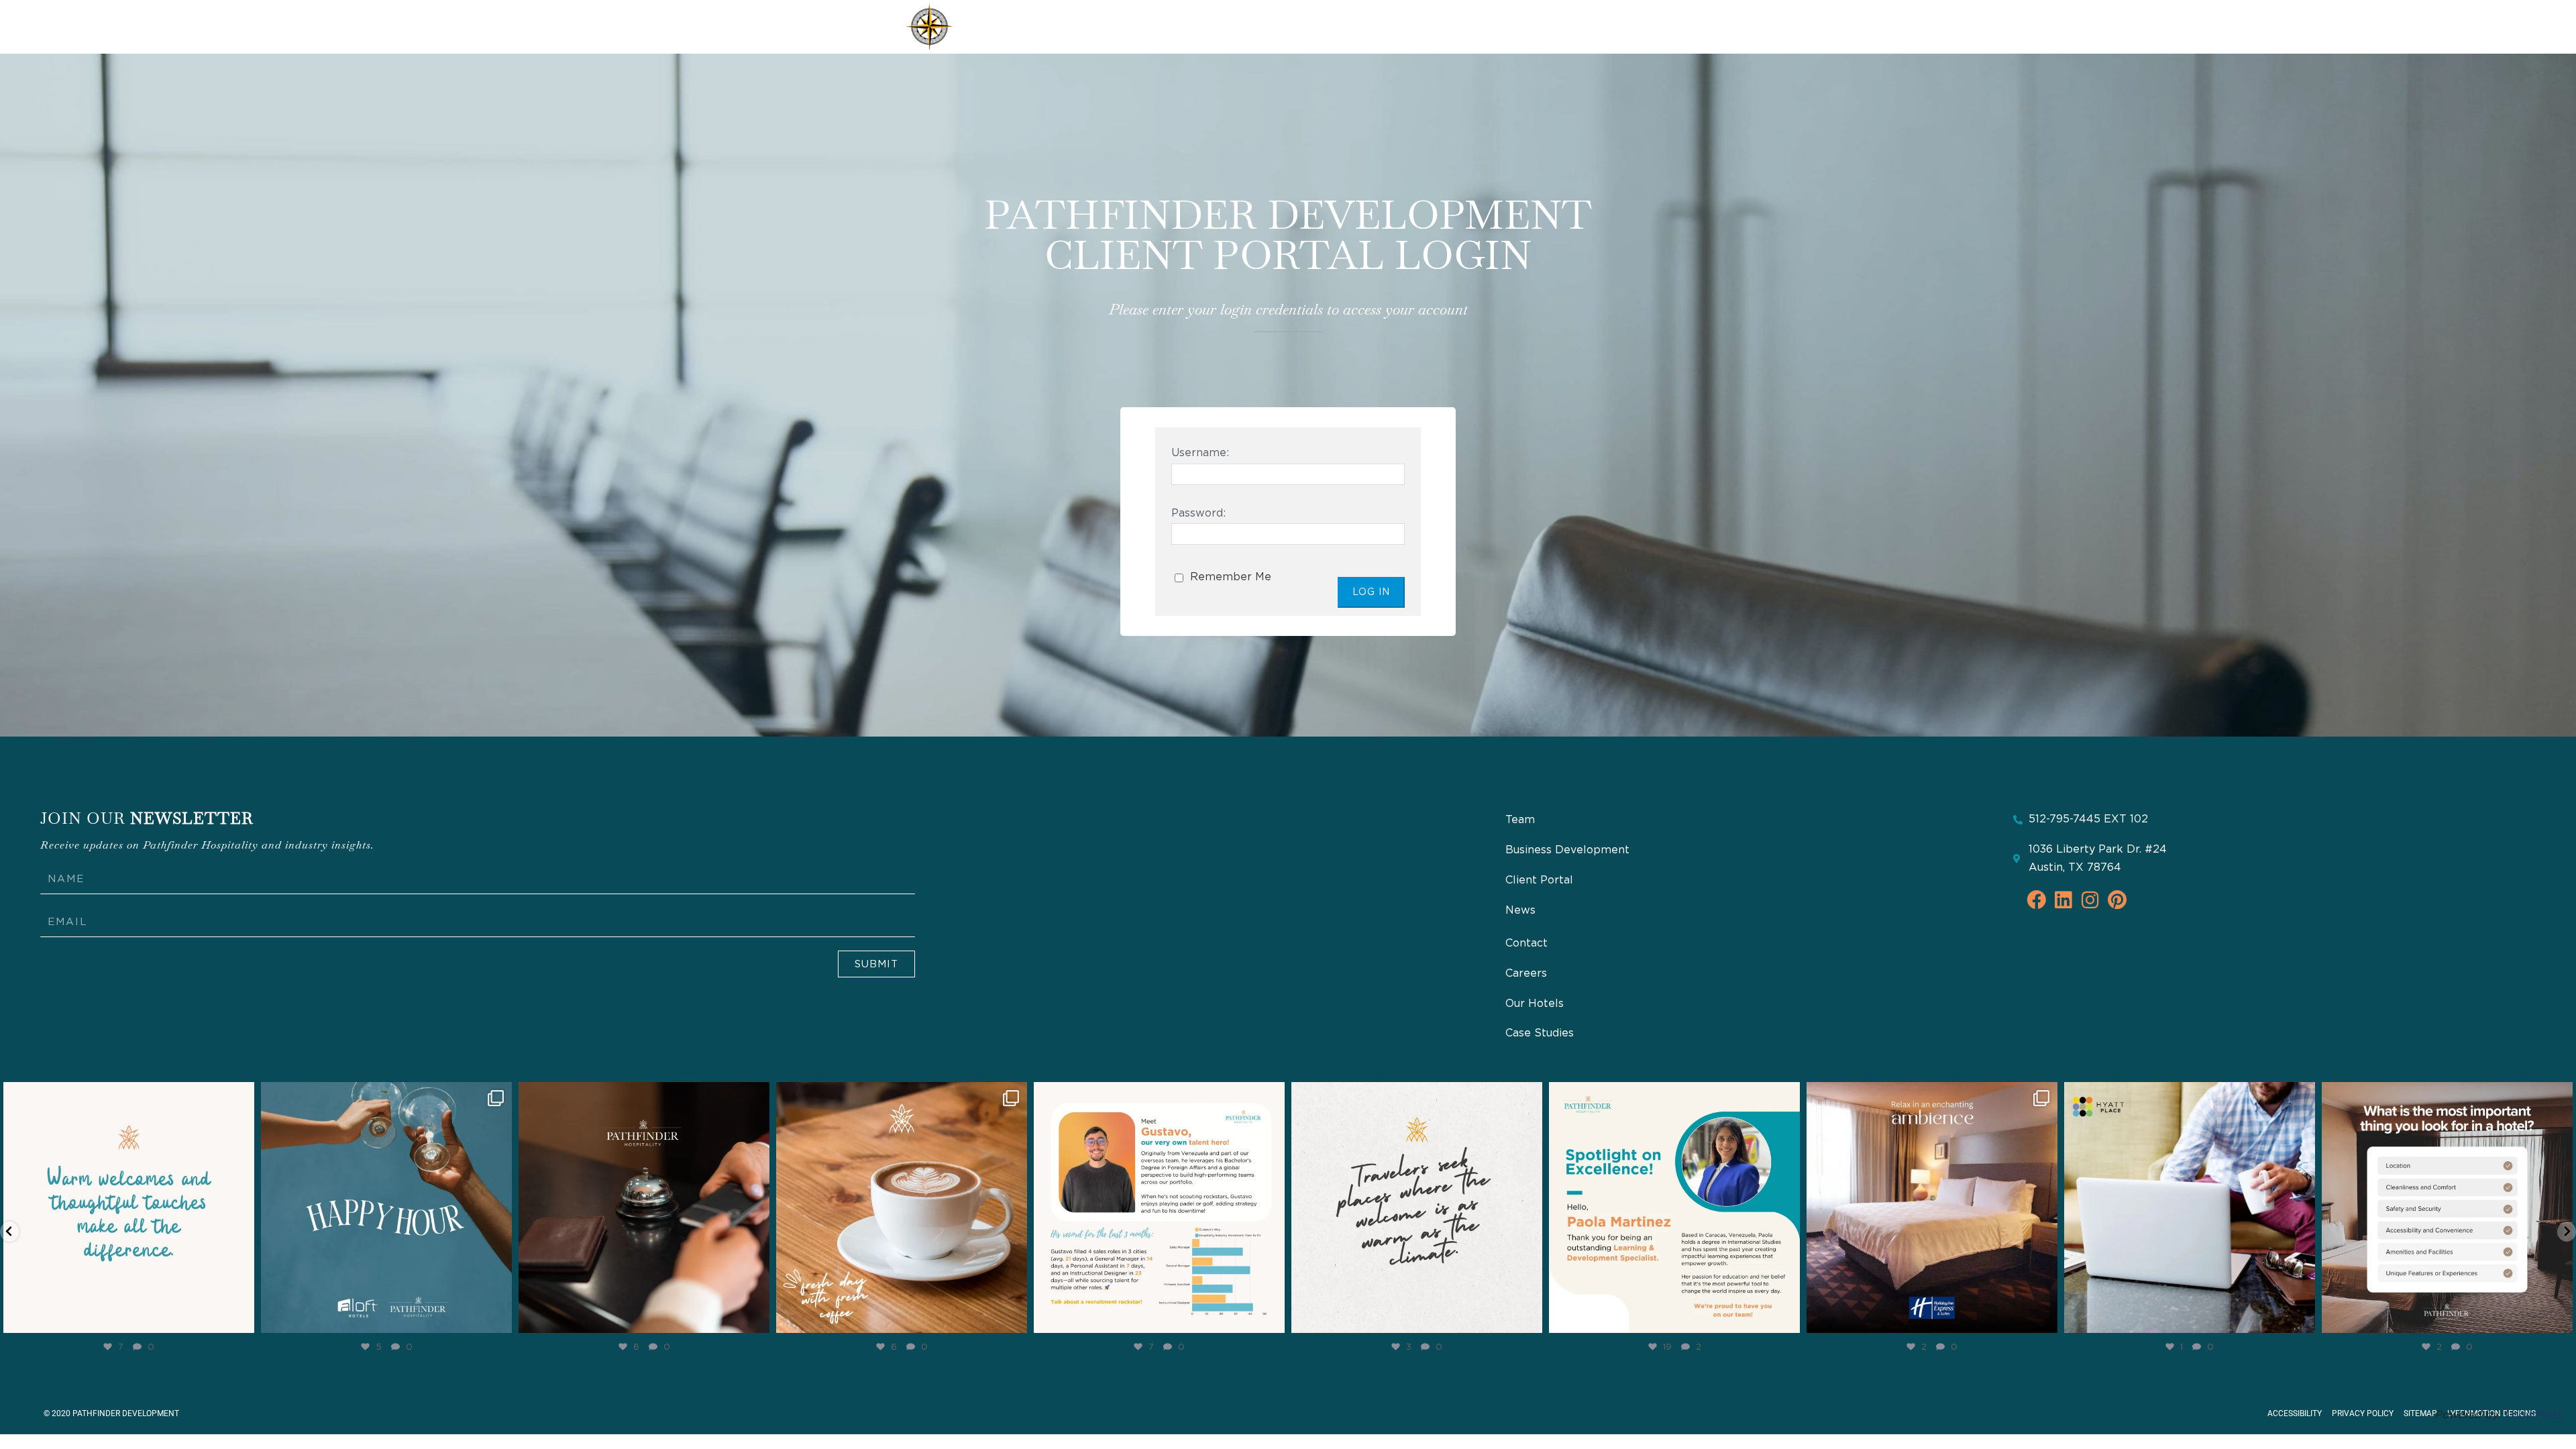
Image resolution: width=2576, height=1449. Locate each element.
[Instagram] (241, 1317)
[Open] (129, 1207)
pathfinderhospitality (126, 1095)
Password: (1198, 513)
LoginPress (2533, 1415)
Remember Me (1229, 577)
